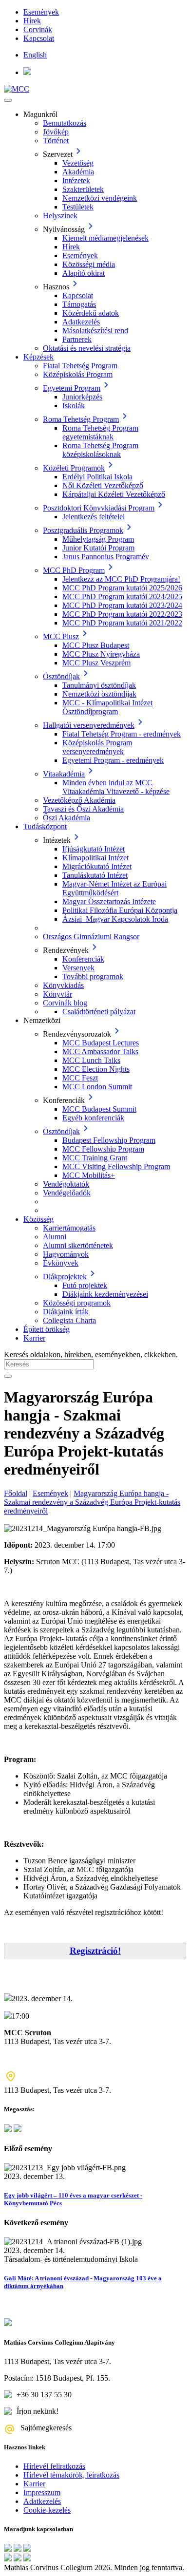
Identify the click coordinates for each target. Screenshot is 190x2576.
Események (41, 12)
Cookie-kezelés (47, 2510)
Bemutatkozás (65, 123)
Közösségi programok (77, 1303)
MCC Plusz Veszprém (96, 663)
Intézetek (76, 180)
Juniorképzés (82, 397)
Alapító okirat (84, 273)
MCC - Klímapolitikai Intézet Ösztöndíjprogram (107, 707)
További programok (93, 976)
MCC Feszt (80, 1078)
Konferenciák (83, 959)
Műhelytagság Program (98, 539)
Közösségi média (89, 264)
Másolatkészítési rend (95, 331)
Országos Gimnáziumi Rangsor (91, 937)
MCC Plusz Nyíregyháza (101, 654)
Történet (56, 141)
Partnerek (77, 339)
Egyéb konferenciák (93, 1118)
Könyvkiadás (63, 985)
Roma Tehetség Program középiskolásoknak (100, 450)
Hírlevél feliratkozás (54, 2466)
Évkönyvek (61, 1263)
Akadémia (78, 172)
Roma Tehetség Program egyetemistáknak (100, 432)
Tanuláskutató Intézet (95, 875)
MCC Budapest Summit (99, 1109)
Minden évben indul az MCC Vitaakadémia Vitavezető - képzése (116, 787)
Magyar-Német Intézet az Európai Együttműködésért (114, 888)
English (35, 55)
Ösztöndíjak (61, 676)
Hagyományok (66, 1254)
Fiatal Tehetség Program (80, 366)
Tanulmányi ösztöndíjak (99, 685)
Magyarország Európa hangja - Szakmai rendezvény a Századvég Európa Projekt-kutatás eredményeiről (92, 1502)
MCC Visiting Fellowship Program (116, 1166)
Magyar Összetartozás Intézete (109, 901)
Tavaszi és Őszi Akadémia (83, 809)
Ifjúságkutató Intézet (94, 849)
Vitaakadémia (64, 774)
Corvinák (38, 29)
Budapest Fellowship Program (109, 1140)
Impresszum (42, 2492)
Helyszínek (60, 216)
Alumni (55, 1237)
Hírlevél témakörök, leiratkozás (71, 2475)
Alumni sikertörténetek (78, 1245)
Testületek (78, 207)
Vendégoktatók (66, 1184)
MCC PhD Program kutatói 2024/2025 (122, 597)
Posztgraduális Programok (83, 530)
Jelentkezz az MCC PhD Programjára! (121, 579)
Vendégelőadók (67, 1193)
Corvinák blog (65, 1003)
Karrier (34, 1338)
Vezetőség (78, 163)
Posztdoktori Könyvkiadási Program (99, 508)
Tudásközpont (45, 826)
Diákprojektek (65, 1277)
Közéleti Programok (74, 468)
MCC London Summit (97, 1087)
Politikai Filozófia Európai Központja (120, 910)
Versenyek (78, 968)
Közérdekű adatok (91, 313)
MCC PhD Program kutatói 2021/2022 (122, 623)
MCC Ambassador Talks (100, 1051)
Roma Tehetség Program (81, 419)
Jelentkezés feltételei (94, 517)
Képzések (38, 357)
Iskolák (74, 406)
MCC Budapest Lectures (101, 1043)
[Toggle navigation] (8, 100)
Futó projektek (85, 1285)
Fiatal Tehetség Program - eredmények (122, 734)
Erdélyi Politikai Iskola (97, 477)
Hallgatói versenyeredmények (89, 725)
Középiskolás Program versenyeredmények (97, 747)
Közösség (38, 1219)
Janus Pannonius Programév (106, 557)
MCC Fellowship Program (103, 1149)
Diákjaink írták (66, 1312)
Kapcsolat (39, 38)
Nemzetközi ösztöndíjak (99, 694)
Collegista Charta (69, 1320)
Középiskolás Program (78, 374)
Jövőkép (56, 132)
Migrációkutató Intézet (97, 866)
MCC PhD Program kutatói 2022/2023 (122, 614)
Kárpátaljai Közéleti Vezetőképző (114, 494)
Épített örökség (47, 1329)
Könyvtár (57, 994)
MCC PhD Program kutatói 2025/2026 (122, 588)
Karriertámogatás (69, 1228)
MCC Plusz (61, 636)
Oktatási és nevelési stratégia (87, 348)
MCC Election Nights (96, 1069)
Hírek (32, 21)
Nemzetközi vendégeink (100, 198)
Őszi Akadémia (66, 818)
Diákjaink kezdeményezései (105, 1294)
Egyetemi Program (72, 388)
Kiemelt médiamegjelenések (105, 238)
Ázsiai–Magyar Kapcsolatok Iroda (115, 919)
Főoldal (16, 1493)
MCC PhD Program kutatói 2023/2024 (122, 605)
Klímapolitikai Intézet (95, 858)
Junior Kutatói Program (98, 548)
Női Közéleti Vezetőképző (103, 485)
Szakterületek (83, 189)
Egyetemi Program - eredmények (113, 760)
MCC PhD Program (74, 570)
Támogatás (79, 304)
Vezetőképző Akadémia (79, 800)
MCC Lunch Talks (91, 1060)
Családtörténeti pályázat (99, 1012)
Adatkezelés (81, 322)
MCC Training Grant (95, 1158)
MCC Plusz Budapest (96, 645)
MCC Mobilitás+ (89, 1175)
